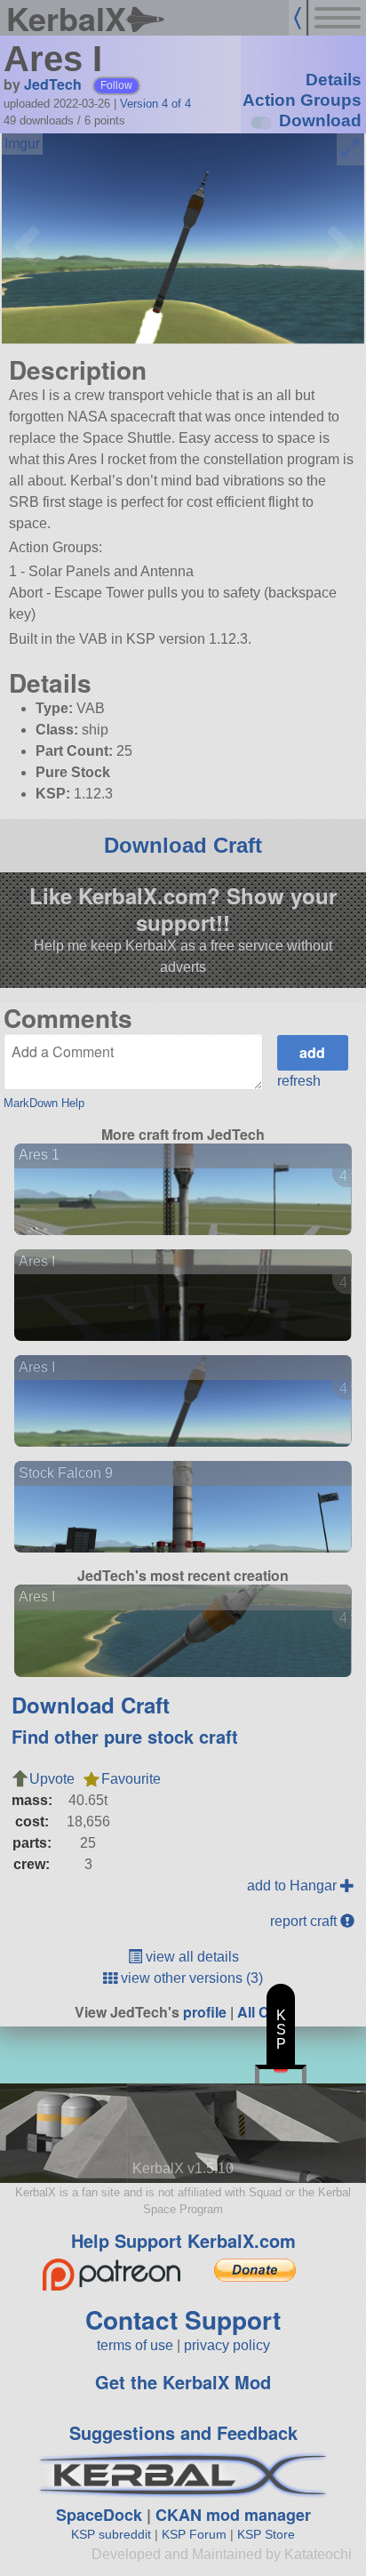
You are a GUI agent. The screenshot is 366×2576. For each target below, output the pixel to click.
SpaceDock (99, 2515)
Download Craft (183, 845)
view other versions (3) (190, 1978)
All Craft (264, 2012)
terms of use (135, 2345)
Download (320, 120)
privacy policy (227, 2345)
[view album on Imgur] (22, 144)
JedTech (53, 84)
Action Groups (302, 100)
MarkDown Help (44, 1103)
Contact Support (183, 2319)
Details (334, 80)
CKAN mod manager (233, 2515)
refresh (299, 1081)
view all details (191, 1957)
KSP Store (266, 2534)
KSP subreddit (111, 2534)
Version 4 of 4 (155, 104)
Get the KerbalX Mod (183, 2382)
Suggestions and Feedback (183, 2432)
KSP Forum (194, 2534)
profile (205, 2012)
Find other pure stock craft (125, 1736)
